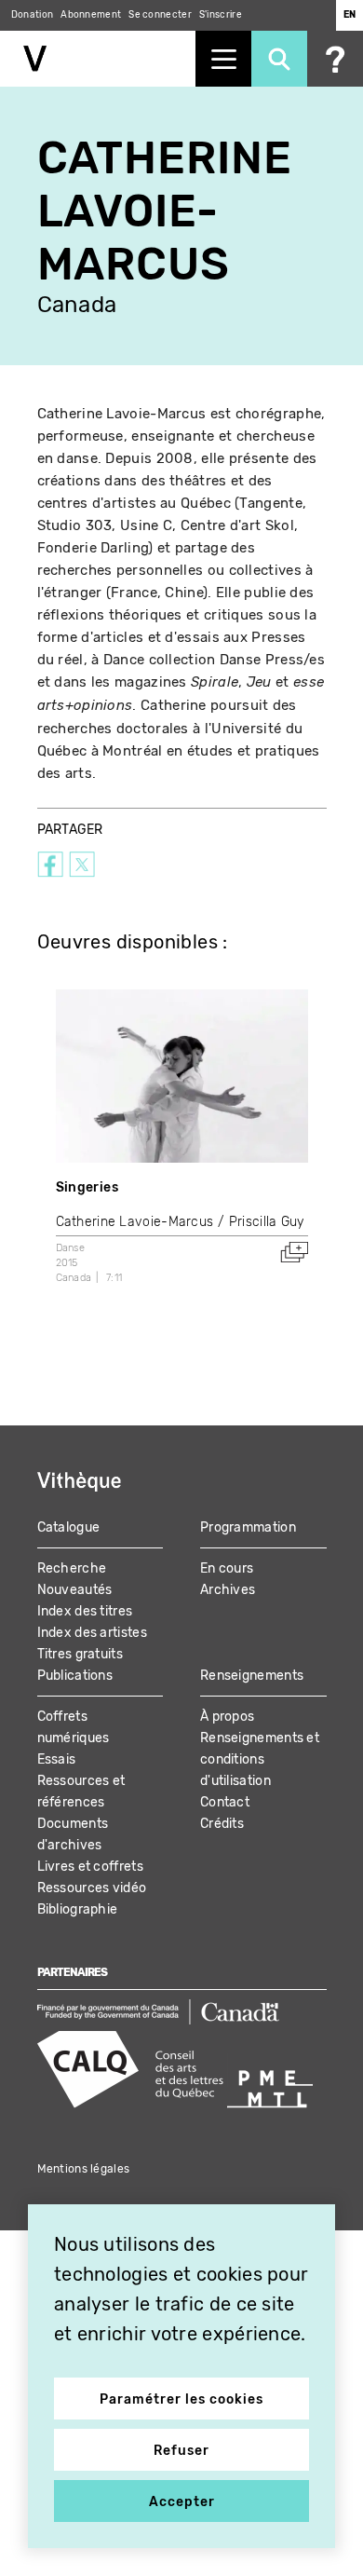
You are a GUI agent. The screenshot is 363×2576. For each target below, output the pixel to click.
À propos (227, 1717)
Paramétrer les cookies (181, 2399)
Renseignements (252, 1676)
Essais (57, 1759)
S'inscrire (221, 15)
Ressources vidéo (92, 1888)
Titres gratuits (81, 1654)
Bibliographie (78, 1909)
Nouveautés (75, 1590)
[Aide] (335, 59)
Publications (75, 1676)
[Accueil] (98, 59)
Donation (32, 15)
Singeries (87, 1187)
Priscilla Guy (267, 1222)
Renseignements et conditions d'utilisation (260, 1759)
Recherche (72, 1568)
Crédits (222, 1824)
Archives (228, 1590)
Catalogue (69, 1527)
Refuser (181, 2451)
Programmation (248, 1527)
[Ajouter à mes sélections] (294, 1252)
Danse (71, 1248)
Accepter (182, 2502)
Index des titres (85, 1611)
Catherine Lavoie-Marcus (135, 1222)
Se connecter (160, 15)
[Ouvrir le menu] (223, 59)
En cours (227, 1568)
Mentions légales (84, 2169)
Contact (225, 1802)
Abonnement (91, 15)
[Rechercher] (279, 59)
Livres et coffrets (90, 1867)
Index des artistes (92, 1633)
